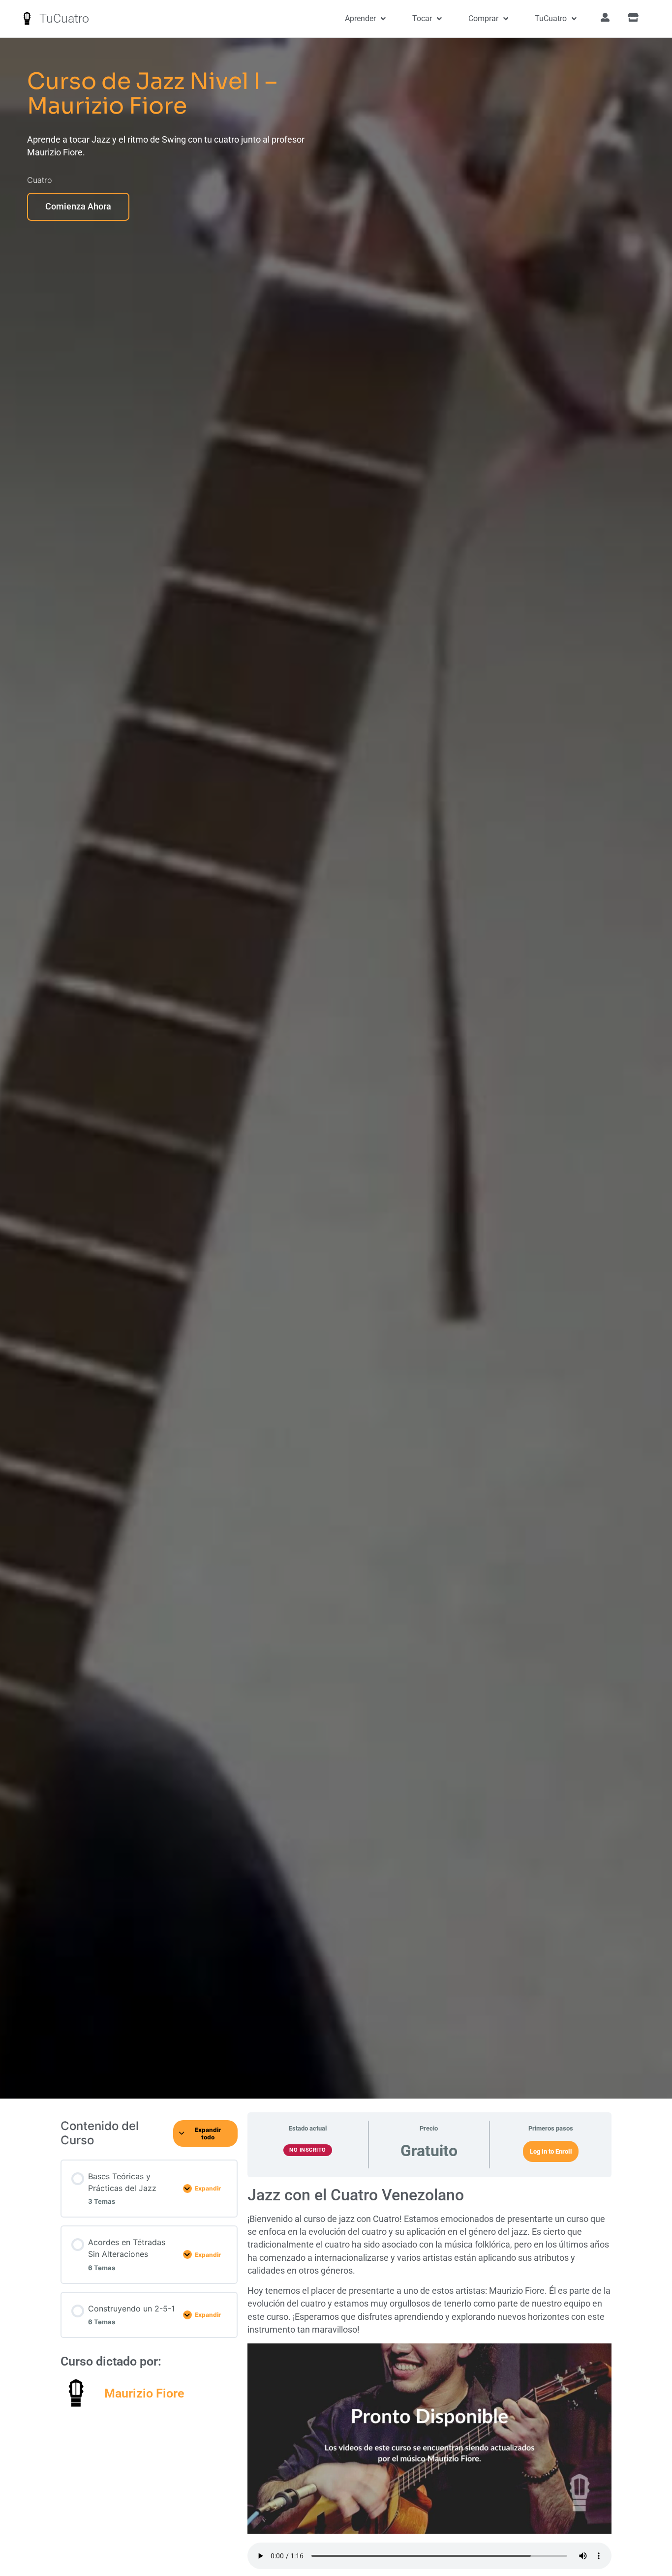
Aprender (360, 18)
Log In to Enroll (551, 2151)
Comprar (483, 18)
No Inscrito (308, 2150)
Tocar (422, 18)
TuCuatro (64, 18)
